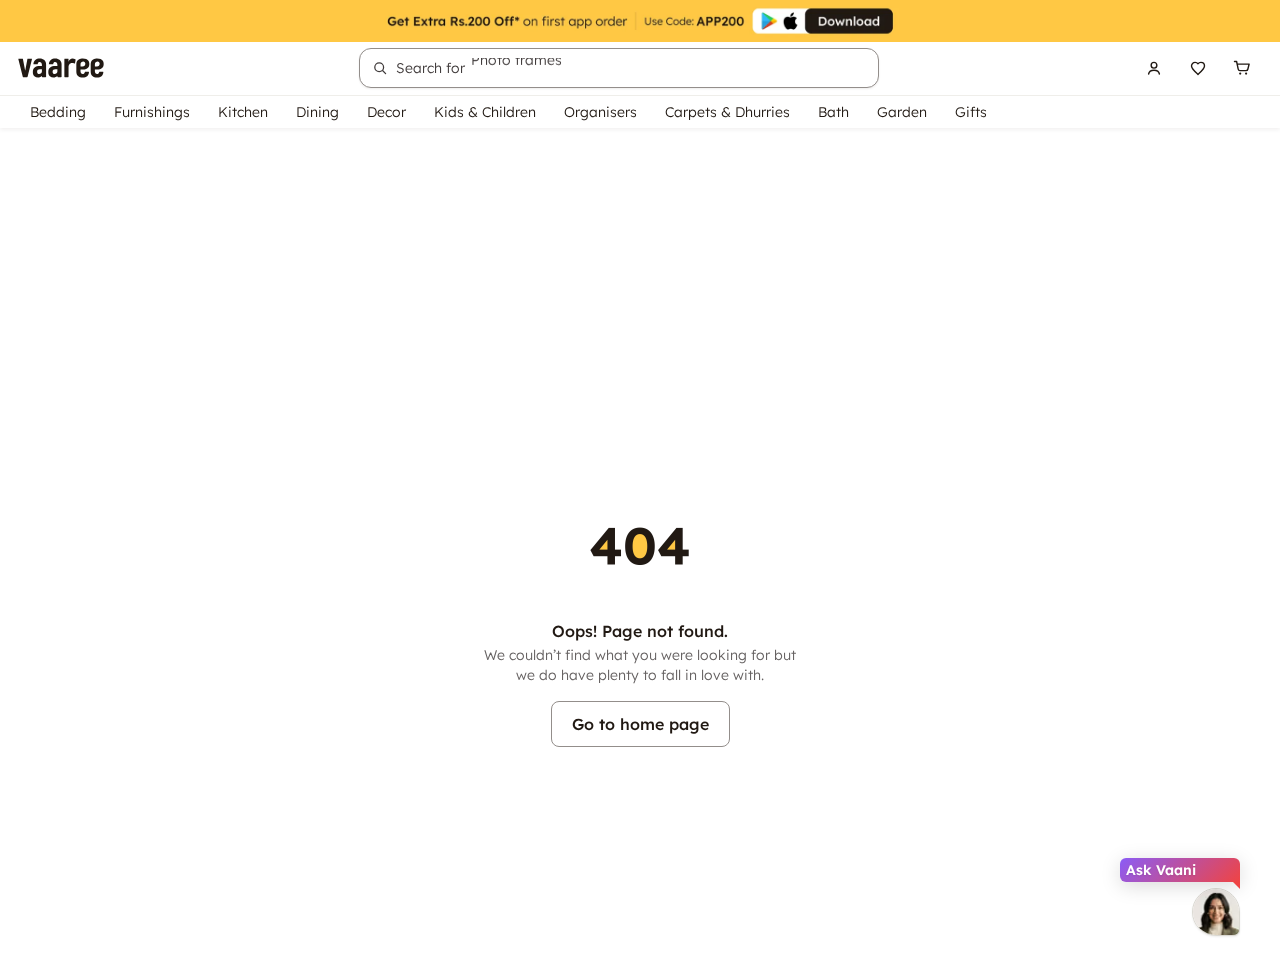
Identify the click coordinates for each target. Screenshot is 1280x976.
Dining (317, 112)
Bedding (58, 112)
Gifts (971, 112)
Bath (833, 112)
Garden (902, 112)
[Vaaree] (61, 68)
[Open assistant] (1216, 912)
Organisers (600, 112)
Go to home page (640, 724)
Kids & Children (485, 112)
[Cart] (1242, 68)
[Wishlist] (1198, 68)
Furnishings (152, 112)
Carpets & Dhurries (727, 112)
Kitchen (243, 112)
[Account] (1154, 68)
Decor (386, 112)
